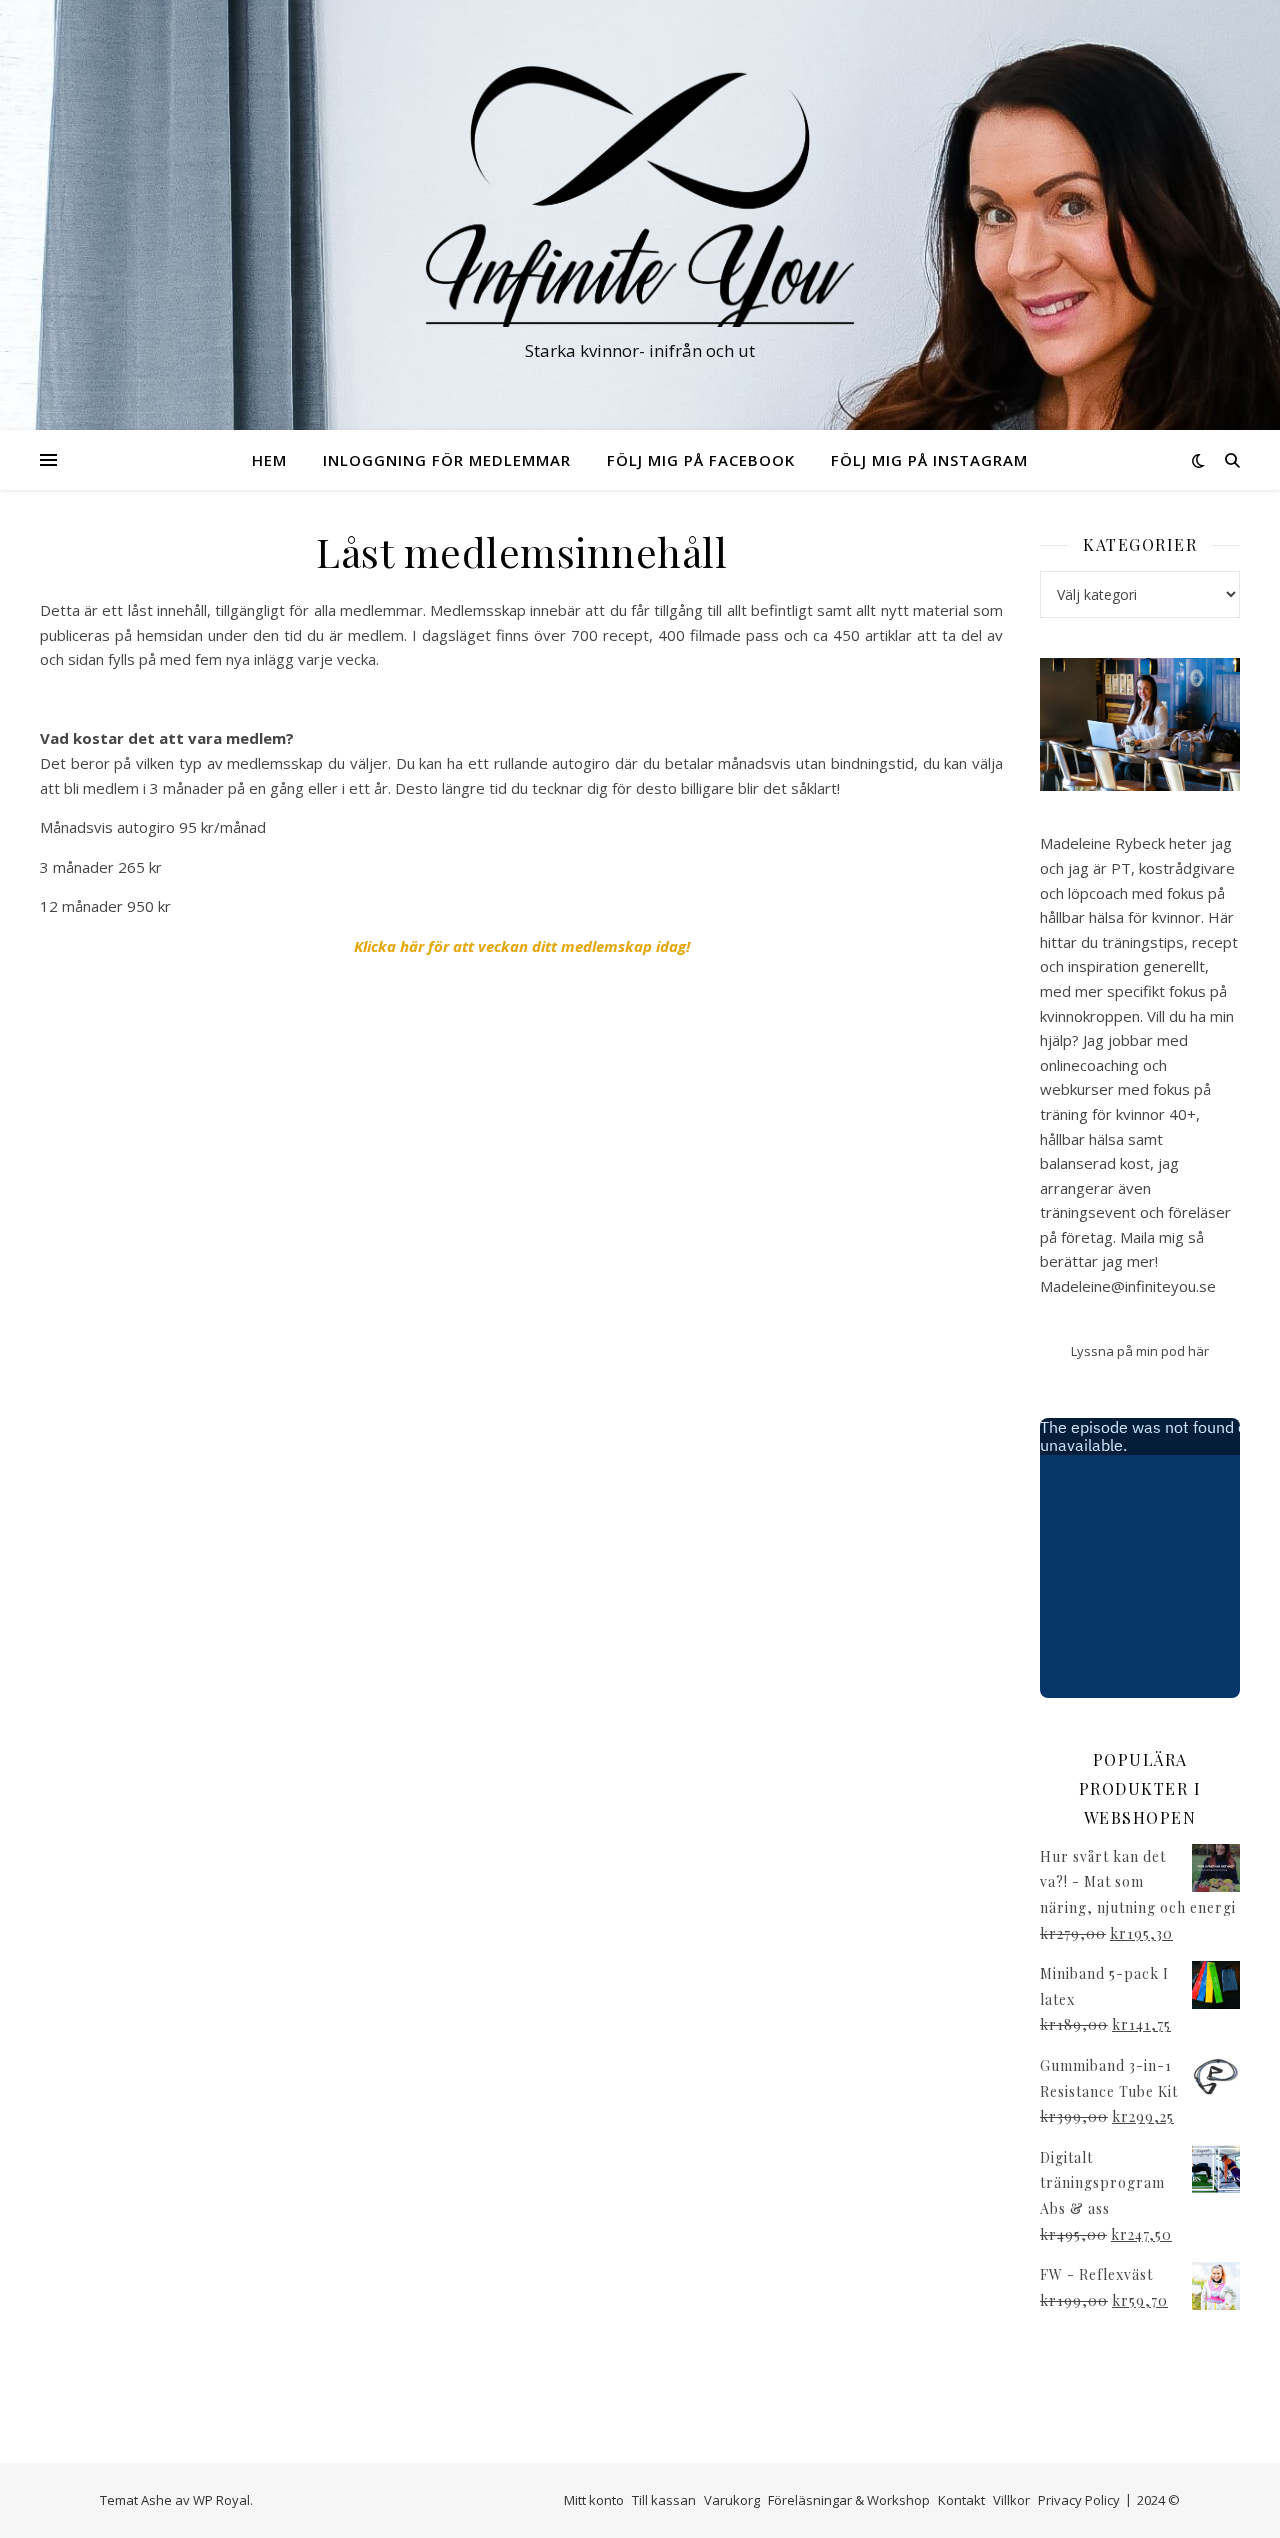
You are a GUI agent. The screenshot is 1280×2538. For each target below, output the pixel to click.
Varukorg (732, 2500)
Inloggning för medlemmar (447, 460)
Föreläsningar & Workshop (849, 2500)
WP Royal (221, 2500)
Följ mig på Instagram (929, 460)
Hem (269, 460)
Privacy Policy (1079, 2500)
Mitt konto (594, 2500)
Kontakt (961, 2500)
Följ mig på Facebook (701, 460)
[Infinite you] (640, 196)
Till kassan (664, 2500)
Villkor (1011, 2500)
